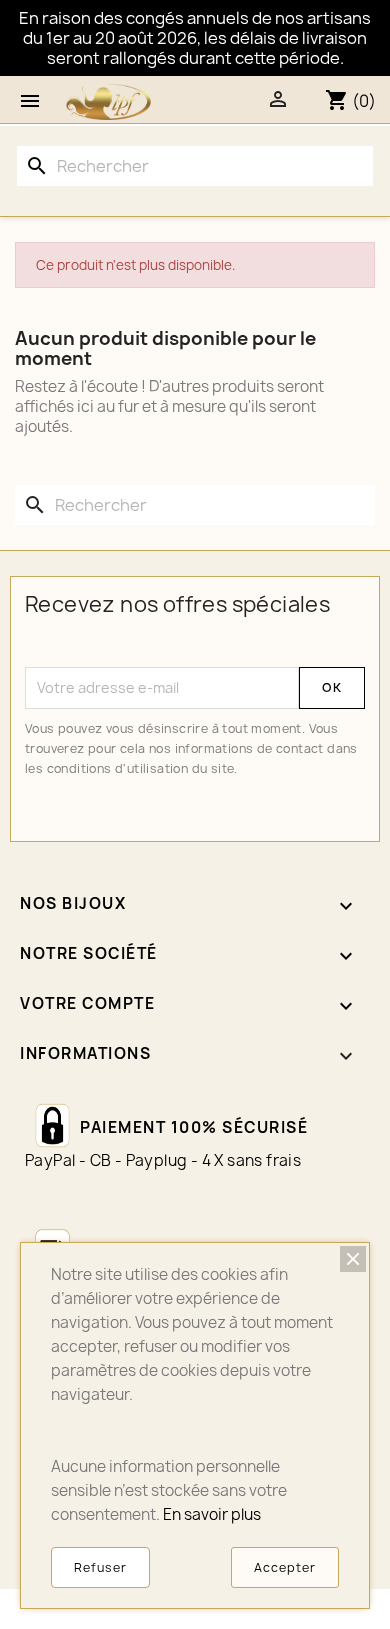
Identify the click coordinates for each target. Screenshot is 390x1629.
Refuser (100, 1567)
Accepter (285, 1567)
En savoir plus (212, 1514)
